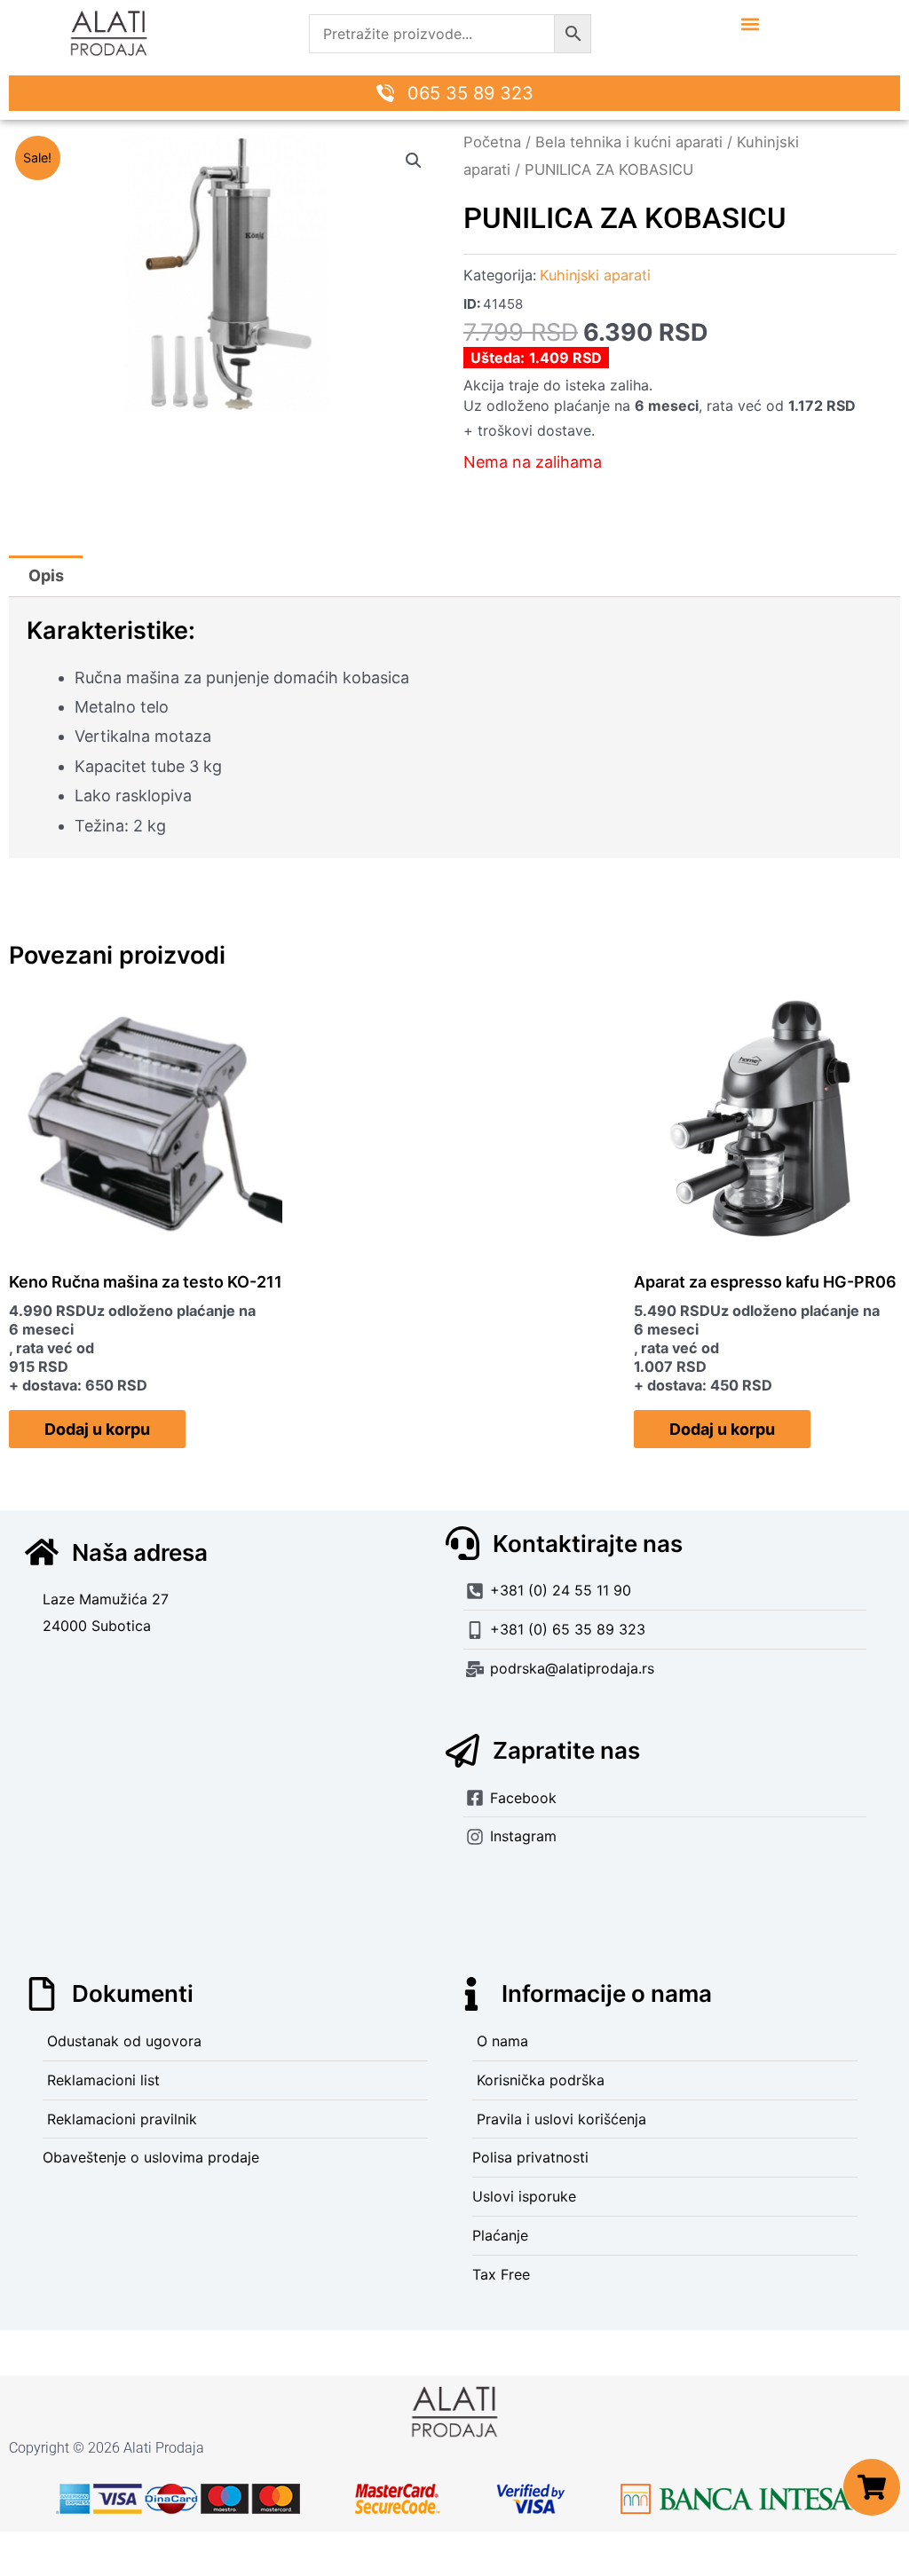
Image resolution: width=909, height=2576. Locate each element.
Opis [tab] (46, 575)
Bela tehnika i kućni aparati (629, 142)
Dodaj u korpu (97, 1429)
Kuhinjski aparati (595, 275)
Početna (492, 142)
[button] (750, 24)
